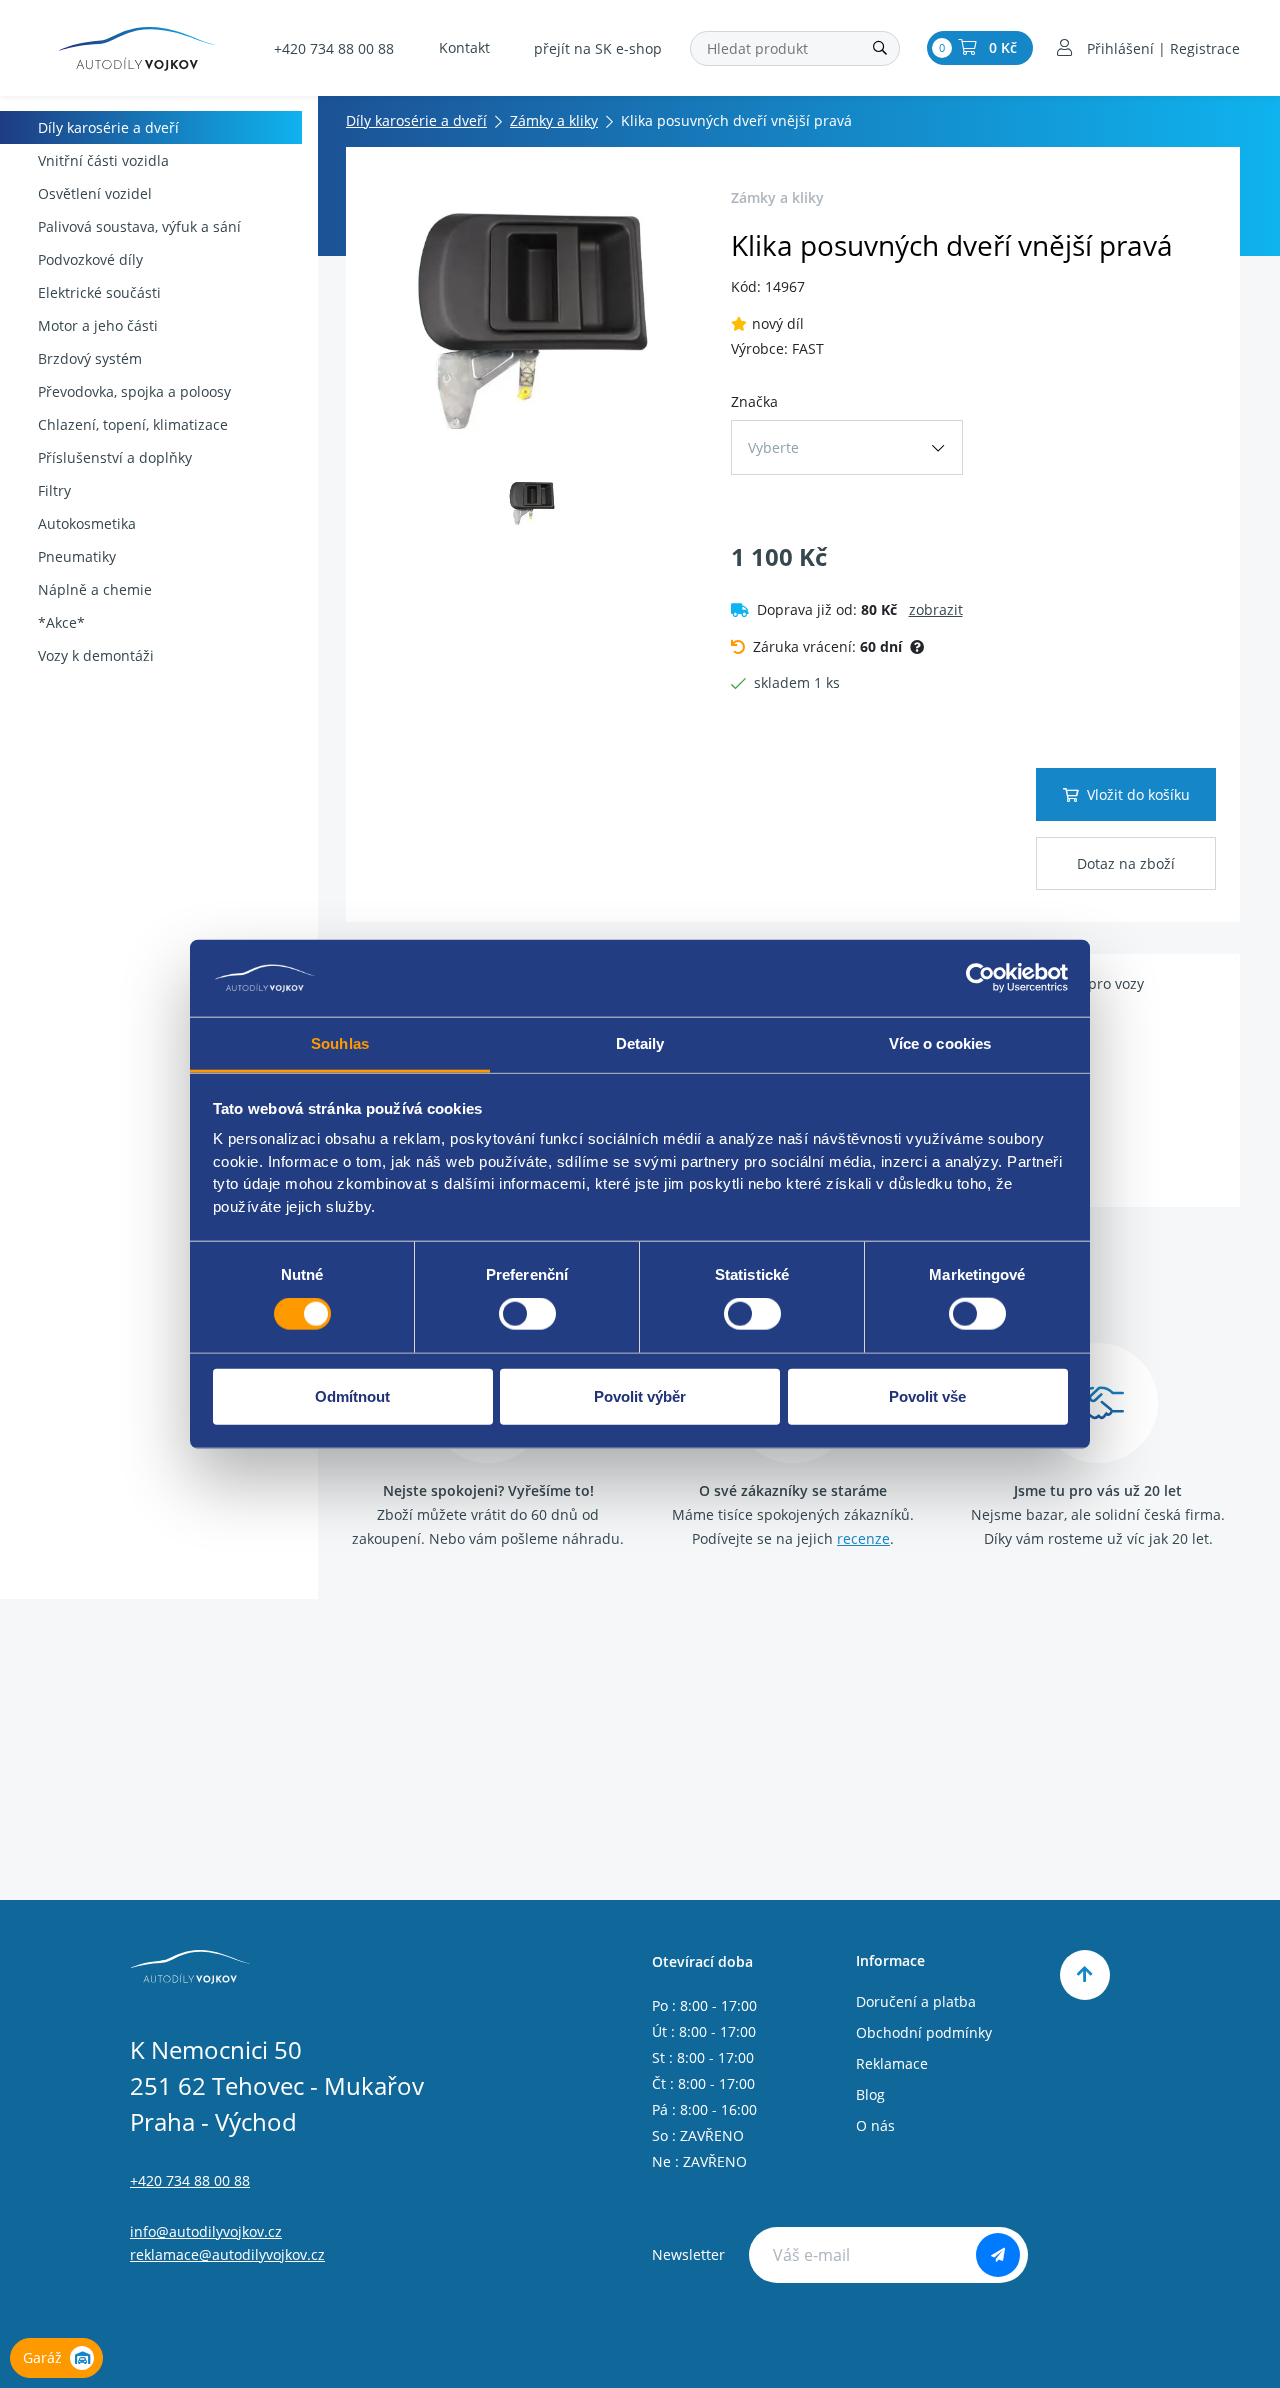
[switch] (527, 1314)
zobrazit (936, 609)
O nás (875, 2125)
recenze (863, 1538)
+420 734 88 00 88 (334, 48)
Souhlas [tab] (340, 1043)
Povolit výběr (640, 1395)
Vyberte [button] (773, 447)
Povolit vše (927, 1395)
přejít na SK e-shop (598, 48)
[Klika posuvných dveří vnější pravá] (532, 321)
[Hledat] (880, 48)
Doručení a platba (916, 2001)
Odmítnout (352, 1395)
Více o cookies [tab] (940, 1043)
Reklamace (892, 2063)
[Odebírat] (998, 2255)
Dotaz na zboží (1126, 863)
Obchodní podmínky (924, 2032)
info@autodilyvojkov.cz (206, 2231)
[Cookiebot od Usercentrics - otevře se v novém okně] (980, 978)
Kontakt (464, 47)
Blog (870, 2094)
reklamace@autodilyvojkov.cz (227, 2254)
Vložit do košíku (1138, 794)
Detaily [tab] (640, 1043)
